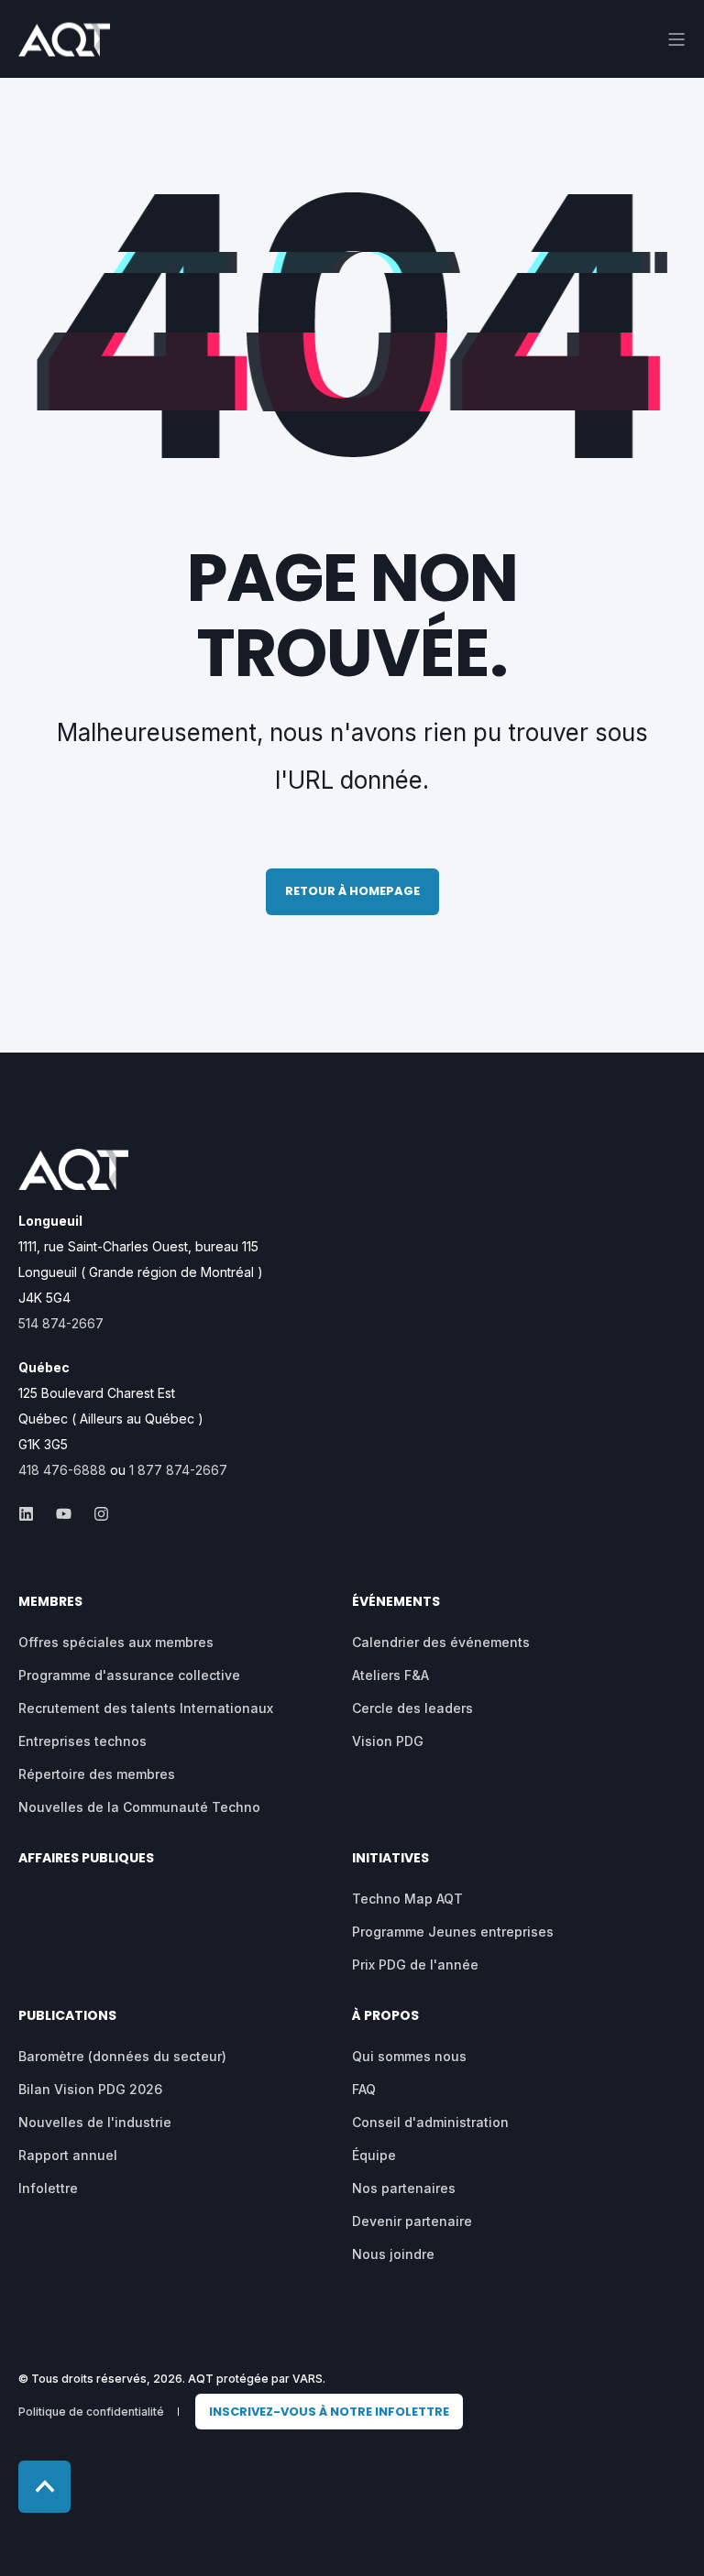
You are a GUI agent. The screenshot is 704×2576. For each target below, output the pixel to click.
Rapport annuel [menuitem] (68, 2155)
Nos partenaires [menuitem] (404, 2188)
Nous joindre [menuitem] (393, 2254)
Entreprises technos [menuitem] (82, 1741)
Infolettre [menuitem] (48, 2188)
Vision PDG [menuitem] (388, 1741)
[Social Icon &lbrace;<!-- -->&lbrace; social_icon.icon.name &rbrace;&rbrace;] (32, 1514)
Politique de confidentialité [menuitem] (91, 2412)
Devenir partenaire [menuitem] (412, 2221)
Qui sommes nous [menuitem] (409, 2056)
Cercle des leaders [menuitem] (412, 1708)
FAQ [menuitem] (364, 2089)
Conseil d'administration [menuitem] (430, 2122)
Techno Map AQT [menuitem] (407, 1899)
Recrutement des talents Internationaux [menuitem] (146, 1708)
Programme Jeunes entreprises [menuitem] (453, 1932)
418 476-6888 (62, 1470)
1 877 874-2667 (178, 1470)
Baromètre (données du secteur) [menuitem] (122, 2056)
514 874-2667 (61, 1323)
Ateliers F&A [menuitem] (390, 1675)
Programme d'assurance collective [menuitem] (129, 1675)
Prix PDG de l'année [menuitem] (415, 1965)
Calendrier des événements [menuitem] (441, 1642)
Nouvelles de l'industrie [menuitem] (95, 2122)
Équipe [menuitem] (374, 2155)
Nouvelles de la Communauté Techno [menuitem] (139, 1807)
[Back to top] (44, 2487)
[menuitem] (329, 2412)
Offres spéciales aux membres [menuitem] (116, 1642)
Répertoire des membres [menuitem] (97, 1774)
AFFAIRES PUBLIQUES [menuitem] (86, 1859)
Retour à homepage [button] (352, 891)
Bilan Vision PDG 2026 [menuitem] (90, 2089)
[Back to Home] (64, 44)
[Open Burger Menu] (676, 39)
